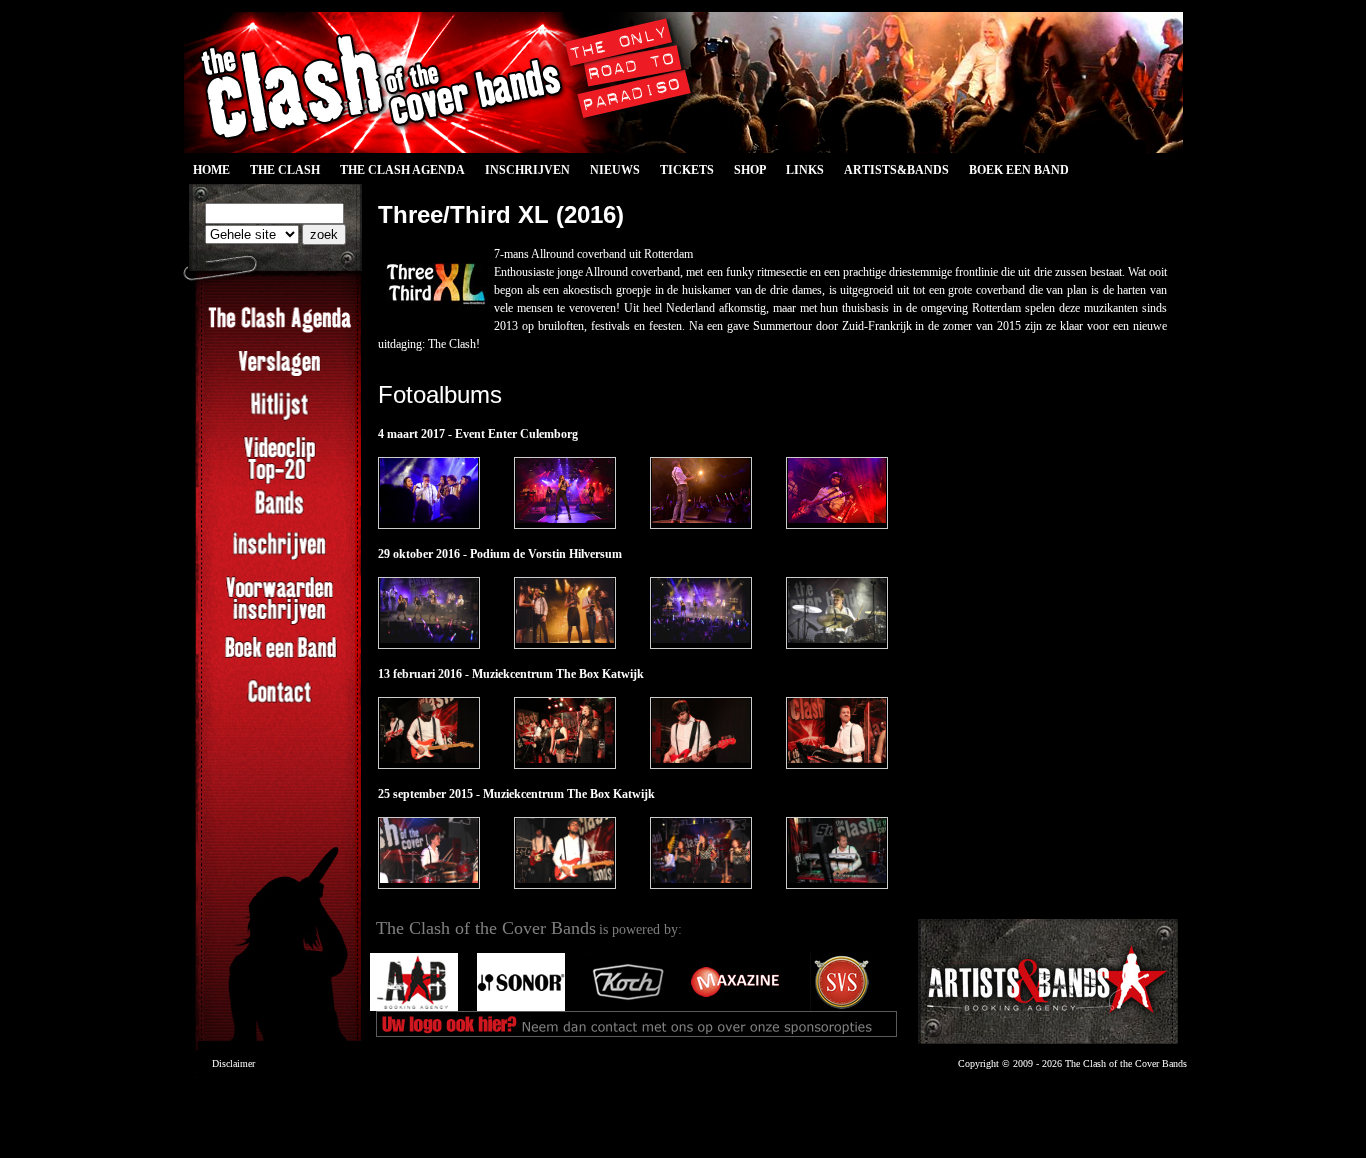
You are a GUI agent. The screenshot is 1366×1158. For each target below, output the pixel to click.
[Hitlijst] (279, 417)
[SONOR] (521, 1007)
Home (211, 170)
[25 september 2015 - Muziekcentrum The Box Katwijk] (429, 853)
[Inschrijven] (279, 557)
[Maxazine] (735, 1007)
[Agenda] (279, 331)
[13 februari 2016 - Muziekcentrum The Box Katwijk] (429, 733)
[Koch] (628, 1007)
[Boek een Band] (279, 660)
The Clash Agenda (402, 170)
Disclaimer (233, 1063)
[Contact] (279, 703)
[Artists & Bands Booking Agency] (414, 1007)
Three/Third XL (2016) (501, 214)
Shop (750, 170)
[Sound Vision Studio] (842, 1007)
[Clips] (279, 482)
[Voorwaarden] (279, 622)
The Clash (280, 173)
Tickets (687, 170)
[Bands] (279, 514)
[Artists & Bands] (1048, 981)
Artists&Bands (896, 170)
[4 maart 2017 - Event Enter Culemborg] (429, 493)
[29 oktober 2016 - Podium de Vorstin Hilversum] (429, 613)
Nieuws (615, 170)
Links (805, 170)
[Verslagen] (279, 374)
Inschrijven (527, 170)
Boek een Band (1019, 170)
